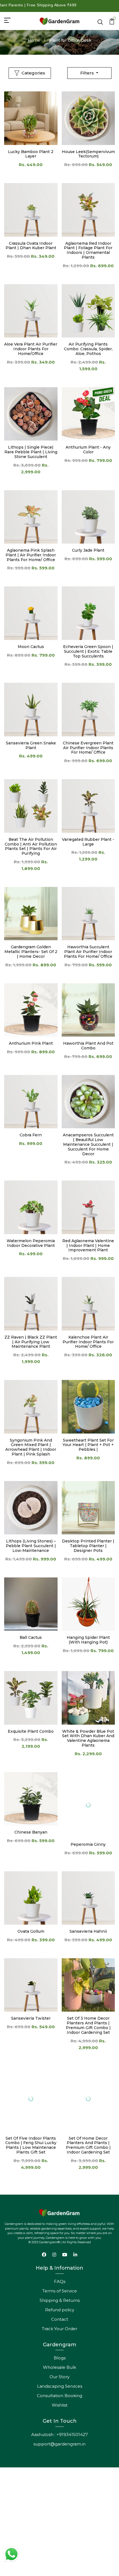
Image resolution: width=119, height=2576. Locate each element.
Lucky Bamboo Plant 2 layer (31, 154)
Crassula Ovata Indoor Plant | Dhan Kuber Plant (31, 246)
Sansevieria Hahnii (88, 1931)
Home (34, 40)
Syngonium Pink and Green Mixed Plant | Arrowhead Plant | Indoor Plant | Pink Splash (31, 1447)
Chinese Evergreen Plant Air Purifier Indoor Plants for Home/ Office (88, 748)
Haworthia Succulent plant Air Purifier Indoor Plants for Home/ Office (88, 952)
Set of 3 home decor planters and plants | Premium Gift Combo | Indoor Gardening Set (88, 2025)
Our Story (59, 2377)
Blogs (60, 2358)
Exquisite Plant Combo (31, 1731)
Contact (60, 2319)
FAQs (60, 2281)
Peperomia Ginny (88, 1844)
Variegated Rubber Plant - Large (88, 842)
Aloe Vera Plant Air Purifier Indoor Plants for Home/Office (31, 349)
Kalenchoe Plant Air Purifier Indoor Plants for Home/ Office (88, 1342)
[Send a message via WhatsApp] (11, 2554)
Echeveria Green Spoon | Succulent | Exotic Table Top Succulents (88, 651)
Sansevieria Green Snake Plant (31, 745)
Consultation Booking (59, 2396)
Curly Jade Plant (88, 550)
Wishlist (60, 2405)
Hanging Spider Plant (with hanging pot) (88, 1640)
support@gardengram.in (59, 2444)
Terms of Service (60, 2291)
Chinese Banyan (31, 1832)
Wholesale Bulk (59, 2367)
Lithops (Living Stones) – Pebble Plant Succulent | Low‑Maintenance (31, 1546)
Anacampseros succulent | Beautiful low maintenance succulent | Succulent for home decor (88, 1144)
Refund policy (60, 2310)
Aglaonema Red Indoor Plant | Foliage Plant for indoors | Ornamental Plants (88, 250)
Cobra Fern (31, 1135)
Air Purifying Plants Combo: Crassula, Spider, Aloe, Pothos (88, 349)
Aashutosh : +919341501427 (59, 2434)
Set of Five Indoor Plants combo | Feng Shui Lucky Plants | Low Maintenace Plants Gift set (31, 2133)
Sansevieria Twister (31, 2018)
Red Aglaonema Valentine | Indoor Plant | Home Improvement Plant (88, 1246)
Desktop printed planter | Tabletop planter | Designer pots (88, 1546)
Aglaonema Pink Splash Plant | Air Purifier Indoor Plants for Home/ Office (31, 555)
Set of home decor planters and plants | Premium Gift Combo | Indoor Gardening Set (88, 2145)
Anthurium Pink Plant (31, 1043)
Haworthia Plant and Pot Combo (88, 1046)
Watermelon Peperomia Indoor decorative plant (31, 1243)
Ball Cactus (31, 1637)
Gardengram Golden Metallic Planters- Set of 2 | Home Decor (31, 952)
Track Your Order (59, 2329)
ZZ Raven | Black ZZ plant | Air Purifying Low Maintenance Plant (31, 1342)
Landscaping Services (60, 2386)
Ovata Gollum (31, 1931)
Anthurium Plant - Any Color (88, 450)
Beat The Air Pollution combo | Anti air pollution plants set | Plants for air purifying (31, 846)
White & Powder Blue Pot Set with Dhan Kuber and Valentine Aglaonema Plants (88, 1738)
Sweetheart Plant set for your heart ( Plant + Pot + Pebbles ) (88, 1445)
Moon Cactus (31, 647)
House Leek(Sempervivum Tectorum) (88, 154)
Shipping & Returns (60, 2300)
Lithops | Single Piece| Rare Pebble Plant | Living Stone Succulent (31, 452)
